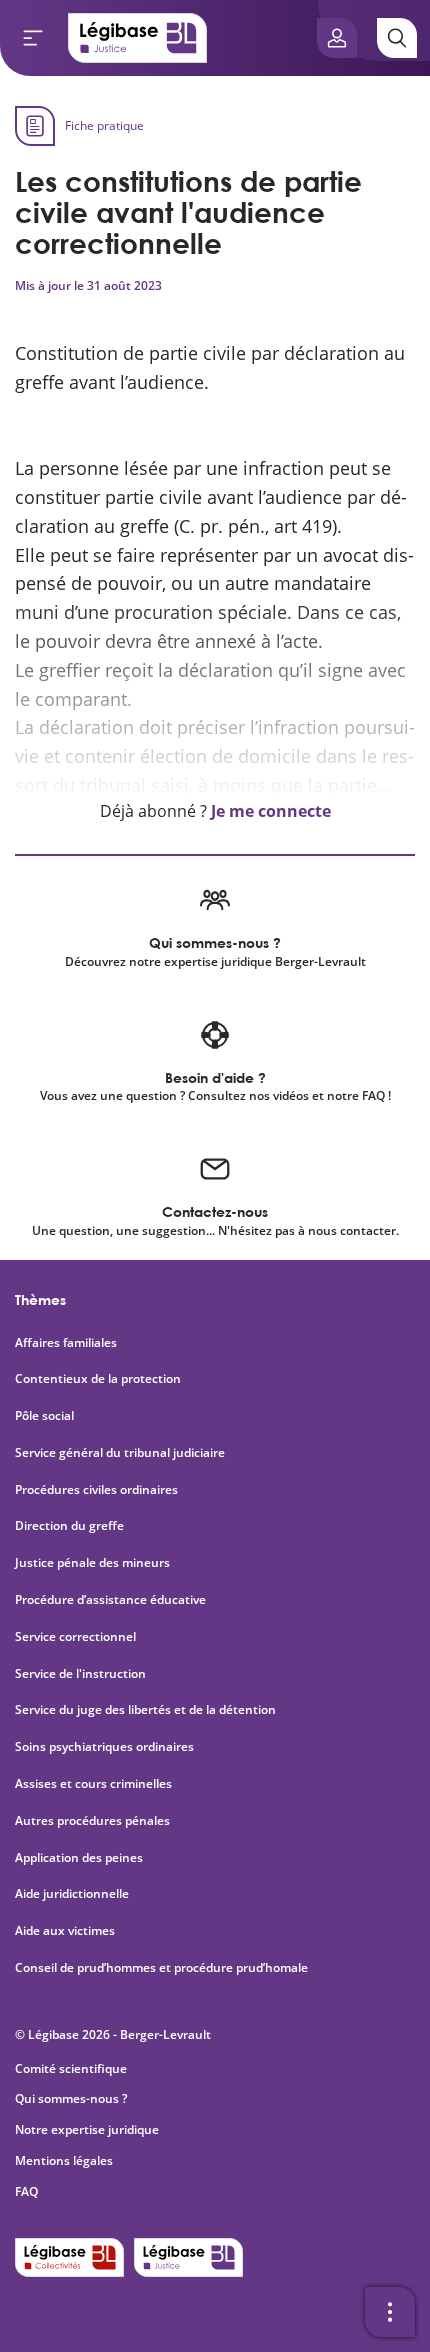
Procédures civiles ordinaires (96, 1490)
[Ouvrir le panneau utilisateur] (337, 38)
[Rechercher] (397, 38)
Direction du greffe (69, 1526)
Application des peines (79, 1858)
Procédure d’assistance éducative (112, 1600)
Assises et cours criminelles (93, 1784)
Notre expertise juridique (87, 2129)
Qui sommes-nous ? (71, 2098)
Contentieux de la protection (98, 1379)
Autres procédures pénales (92, 1821)
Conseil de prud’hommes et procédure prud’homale (163, 1968)
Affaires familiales (66, 1343)
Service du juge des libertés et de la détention (145, 1710)
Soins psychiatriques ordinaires (104, 1747)
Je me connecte (271, 811)
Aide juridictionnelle (72, 1894)
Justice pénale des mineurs (92, 1563)
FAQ (26, 2191)
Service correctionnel (75, 1637)
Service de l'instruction (80, 1674)
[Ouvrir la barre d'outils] (390, 2312)
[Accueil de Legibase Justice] (138, 38)
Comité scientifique (71, 2068)
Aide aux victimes (65, 1931)
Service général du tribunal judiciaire (120, 1453)
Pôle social (44, 1416)
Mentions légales (64, 2160)
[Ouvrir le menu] (33, 38)
